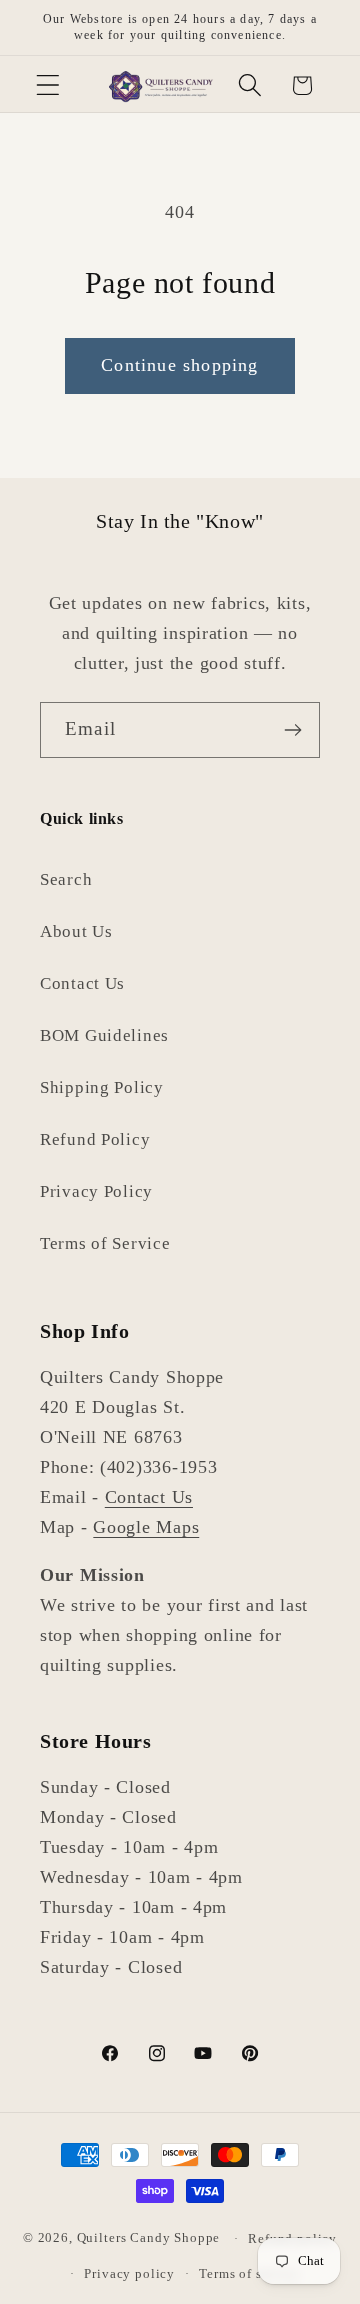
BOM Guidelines (104, 1035)
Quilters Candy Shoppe (149, 2238)
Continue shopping (179, 365)
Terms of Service (105, 1243)
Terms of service (249, 2273)
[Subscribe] (292, 730)
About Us (76, 931)
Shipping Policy (102, 1087)
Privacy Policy (96, 1191)
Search (66, 879)
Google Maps (146, 1527)
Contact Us (82, 983)
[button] (48, 85)
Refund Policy (95, 1139)
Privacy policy (129, 2273)
